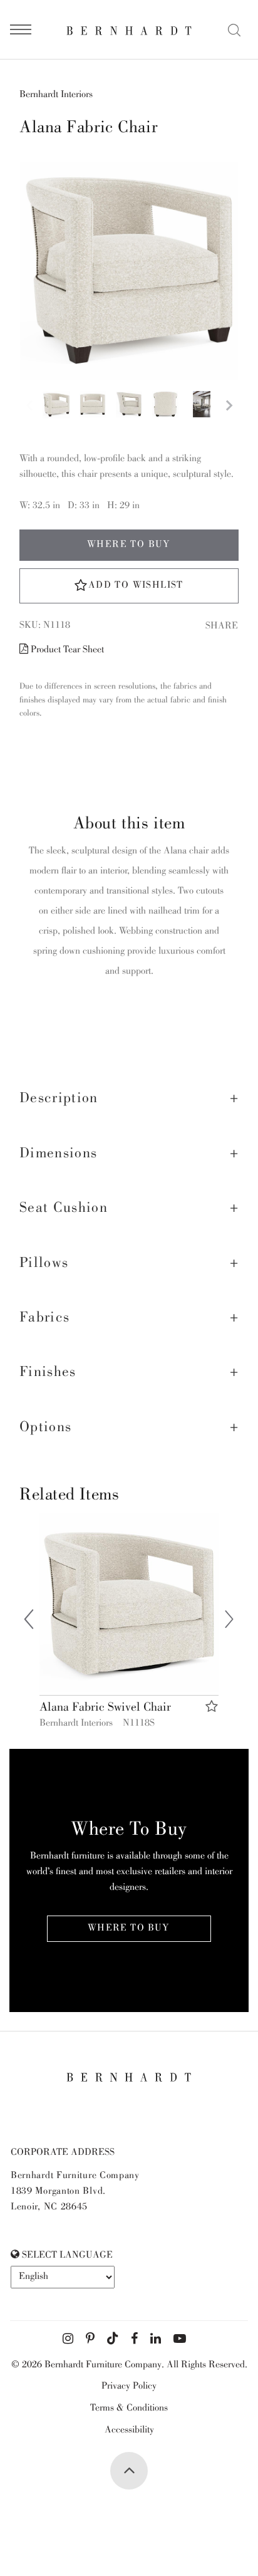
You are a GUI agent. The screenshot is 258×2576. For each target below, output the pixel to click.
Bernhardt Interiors (56, 95)
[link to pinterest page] (90, 2339)
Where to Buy (129, 545)
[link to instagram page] (68, 2339)
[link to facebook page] (134, 2339)
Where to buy (129, 1929)
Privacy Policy (129, 2387)
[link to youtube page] (180, 2339)
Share (222, 627)
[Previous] (29, 1622)
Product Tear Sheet (66, 650)
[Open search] (234, 30)
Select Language (66, 2256)
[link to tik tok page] (113, 2339)
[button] (129, 1099)
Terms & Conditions (129, 2409)
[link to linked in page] (156, 2339)
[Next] (229, 1622)
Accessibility (129, 2431)
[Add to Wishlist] (212, 1707)
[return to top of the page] (129, 2471)
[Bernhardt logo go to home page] (129, 30)
